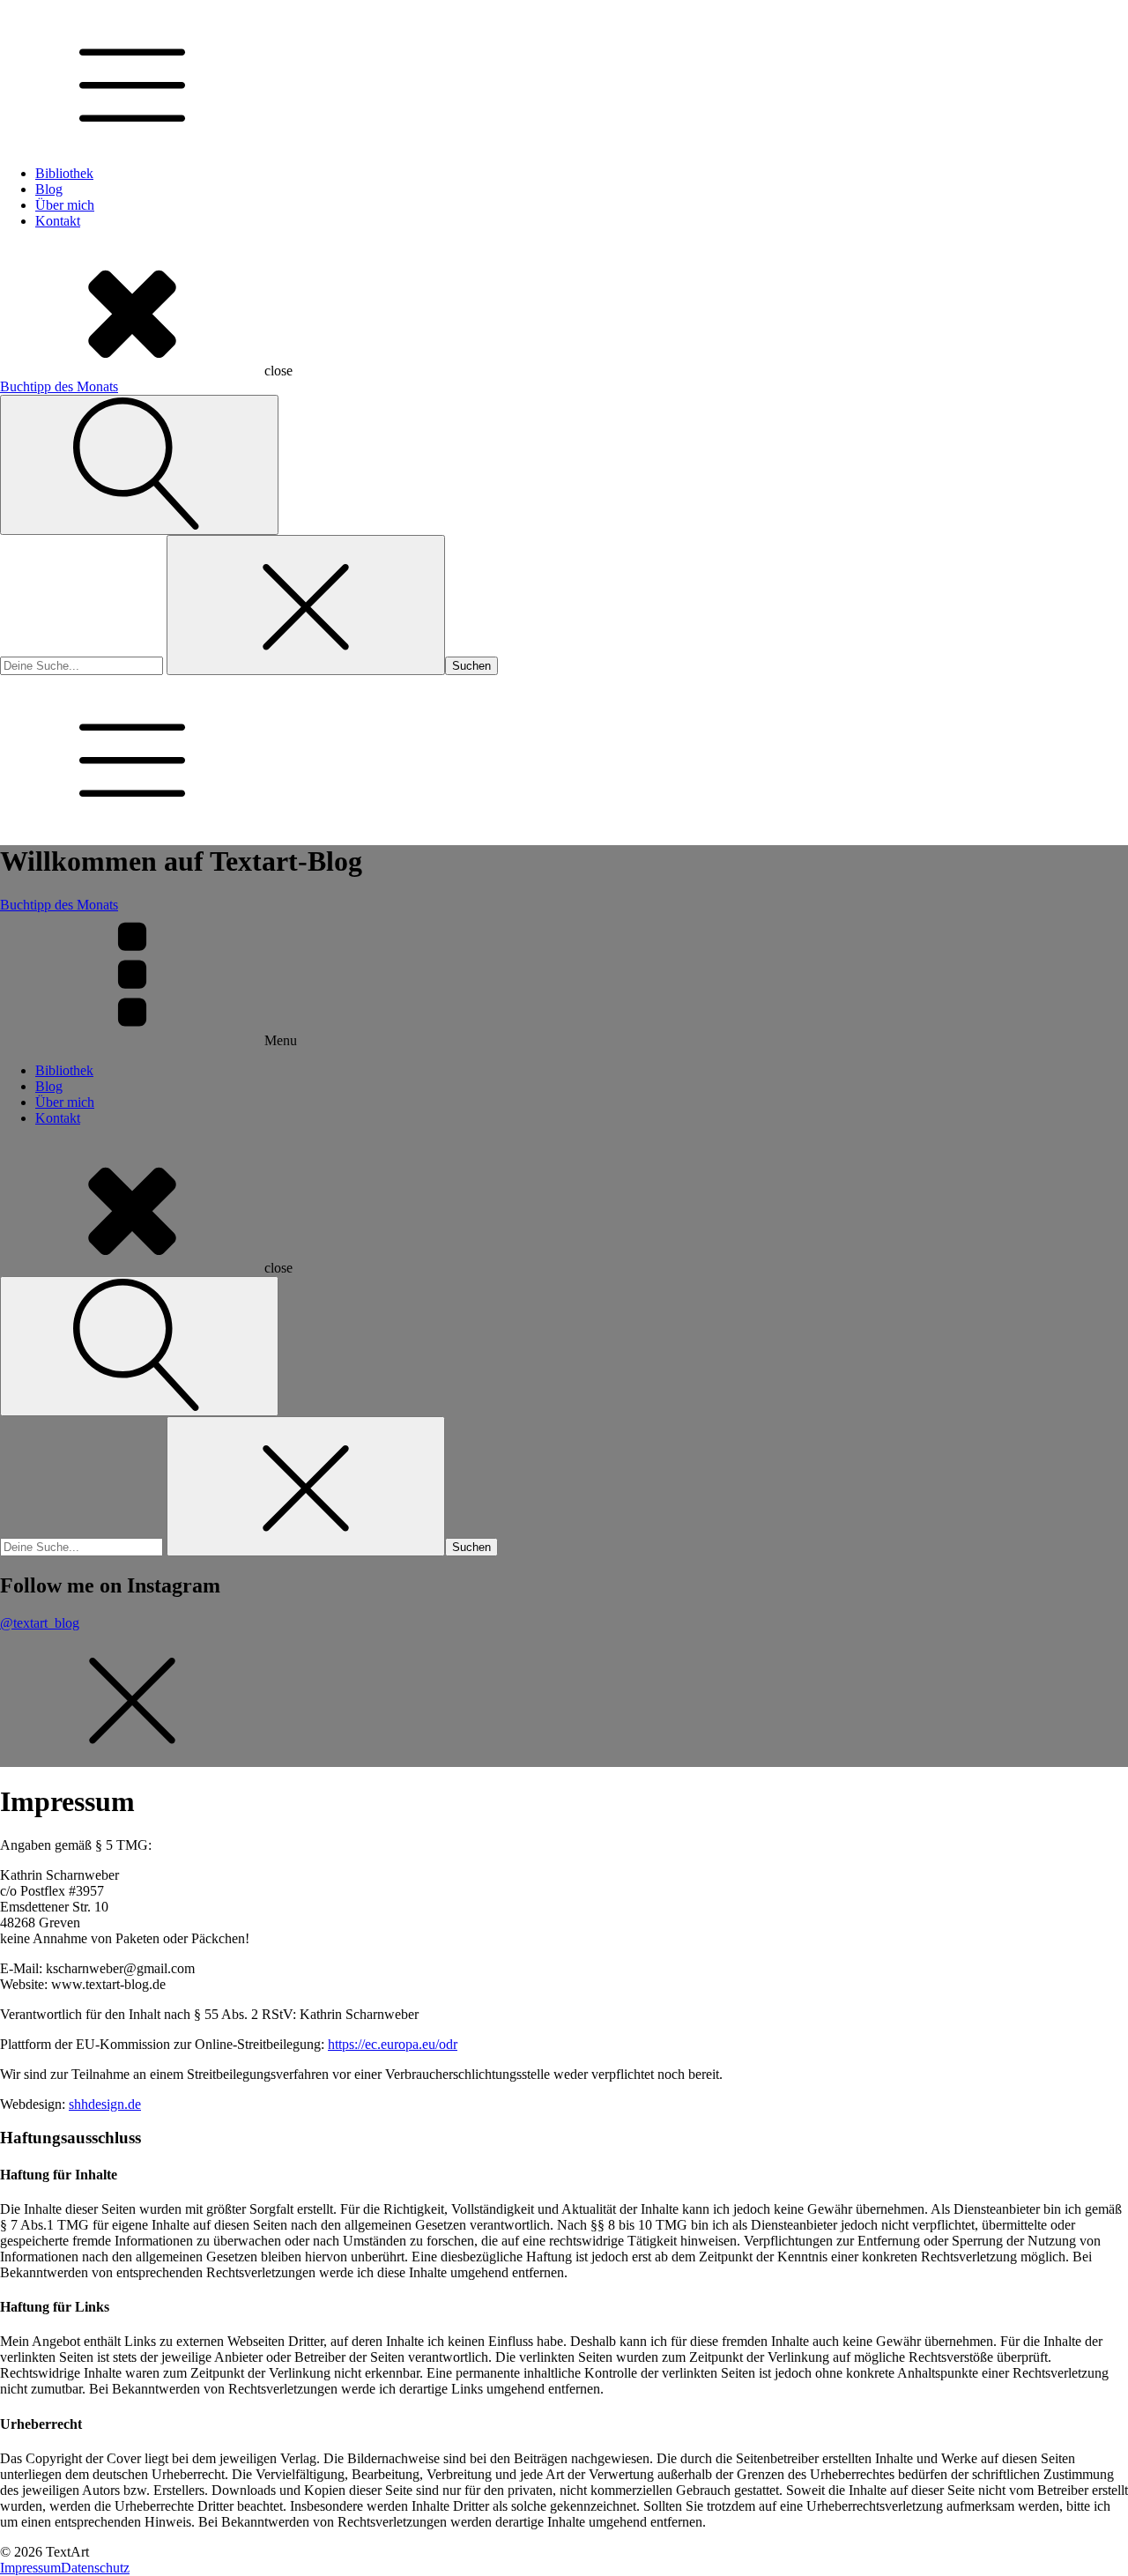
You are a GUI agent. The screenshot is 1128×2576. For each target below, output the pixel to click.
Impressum (30, 2568)
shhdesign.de (105, 2104)
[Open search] (139, 465)
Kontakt (58, 221)
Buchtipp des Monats (59, 386)
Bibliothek (64, 173)
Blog (49, 189)
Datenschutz (95, 2568)
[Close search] (306, 605)
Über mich (65, 205)
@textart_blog (40, 1623)
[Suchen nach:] (83, 665)
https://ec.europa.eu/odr (393, 2044)
